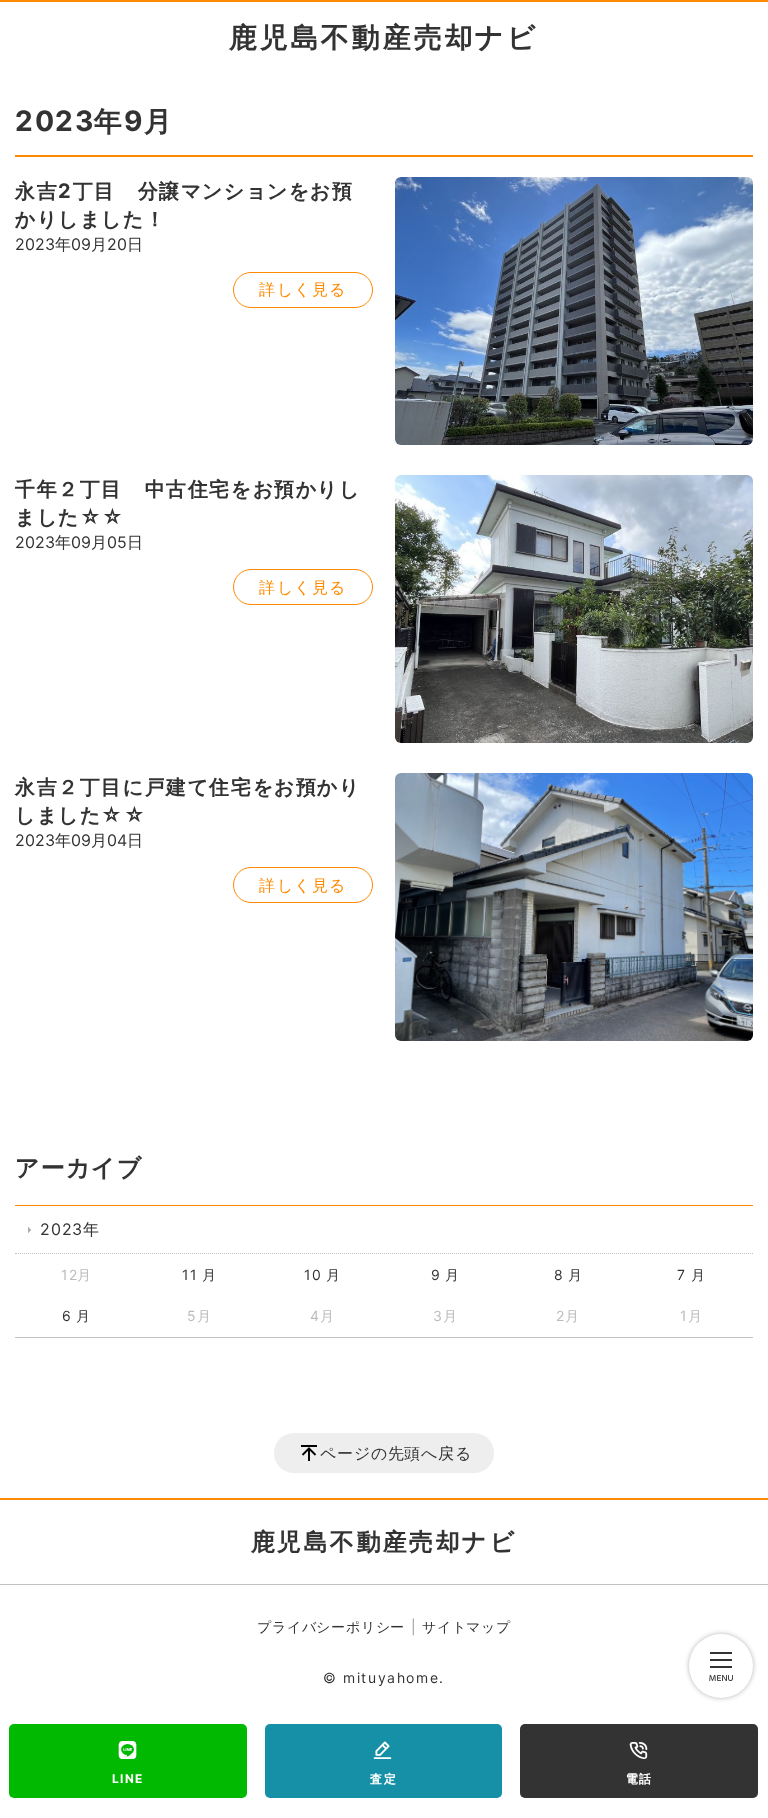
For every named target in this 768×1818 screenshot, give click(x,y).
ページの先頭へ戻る (395, 1453)
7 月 (691, 1274)
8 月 (568, 1274)
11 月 (199, 1274)
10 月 (322, 1274)
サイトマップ (466, 1626)
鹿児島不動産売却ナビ (384, 37)
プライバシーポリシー (331, 1626)
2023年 (70, 1229)
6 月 (76, 1315)
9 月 (445, 1274)
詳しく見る (303, 289)
